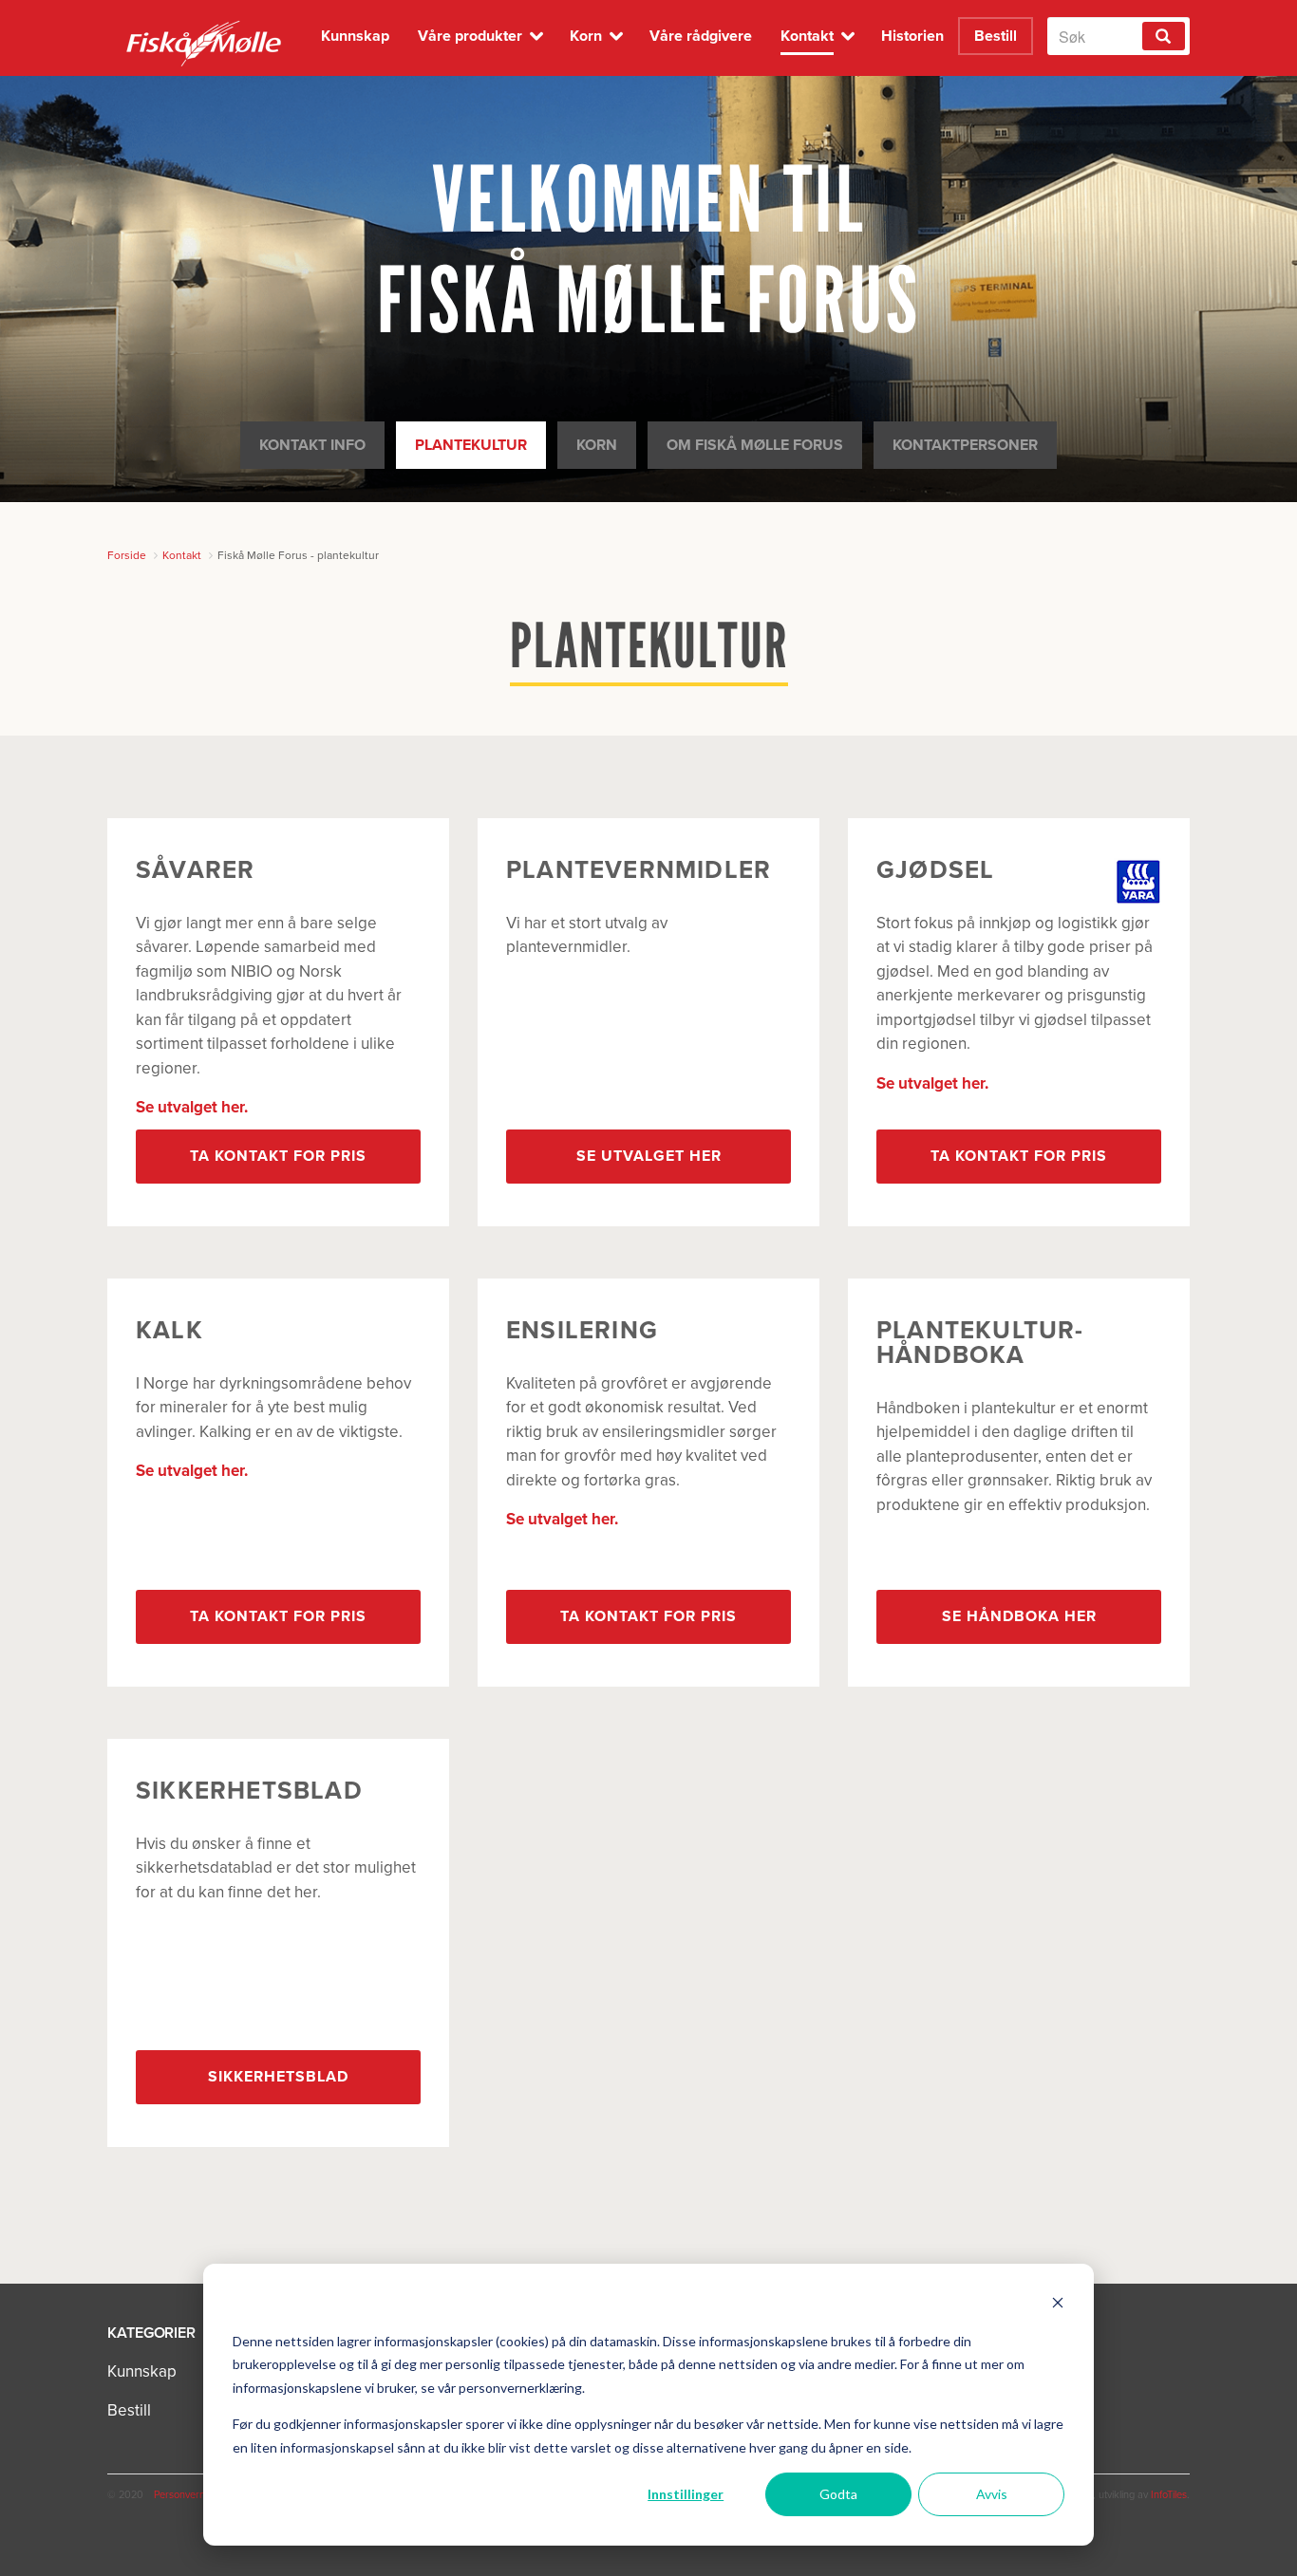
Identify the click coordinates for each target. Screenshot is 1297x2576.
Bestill (129, 2410)
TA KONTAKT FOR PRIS (278, 1156)
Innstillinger (686, 2494)
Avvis (992, 2494)
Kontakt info (312, 445)
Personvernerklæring (201, 2495)
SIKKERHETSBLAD (278, 2077)
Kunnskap (142, 2371)
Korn (597, 445)
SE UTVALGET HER (649, 1156)
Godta (838, 2494)
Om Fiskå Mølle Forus (755, 445)
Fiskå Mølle (205, 43)
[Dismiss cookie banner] (1058, 2305)
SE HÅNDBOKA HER (1019, 1616)
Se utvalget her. (192, 1107)
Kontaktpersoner (965, 445)
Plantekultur (471, 445)
